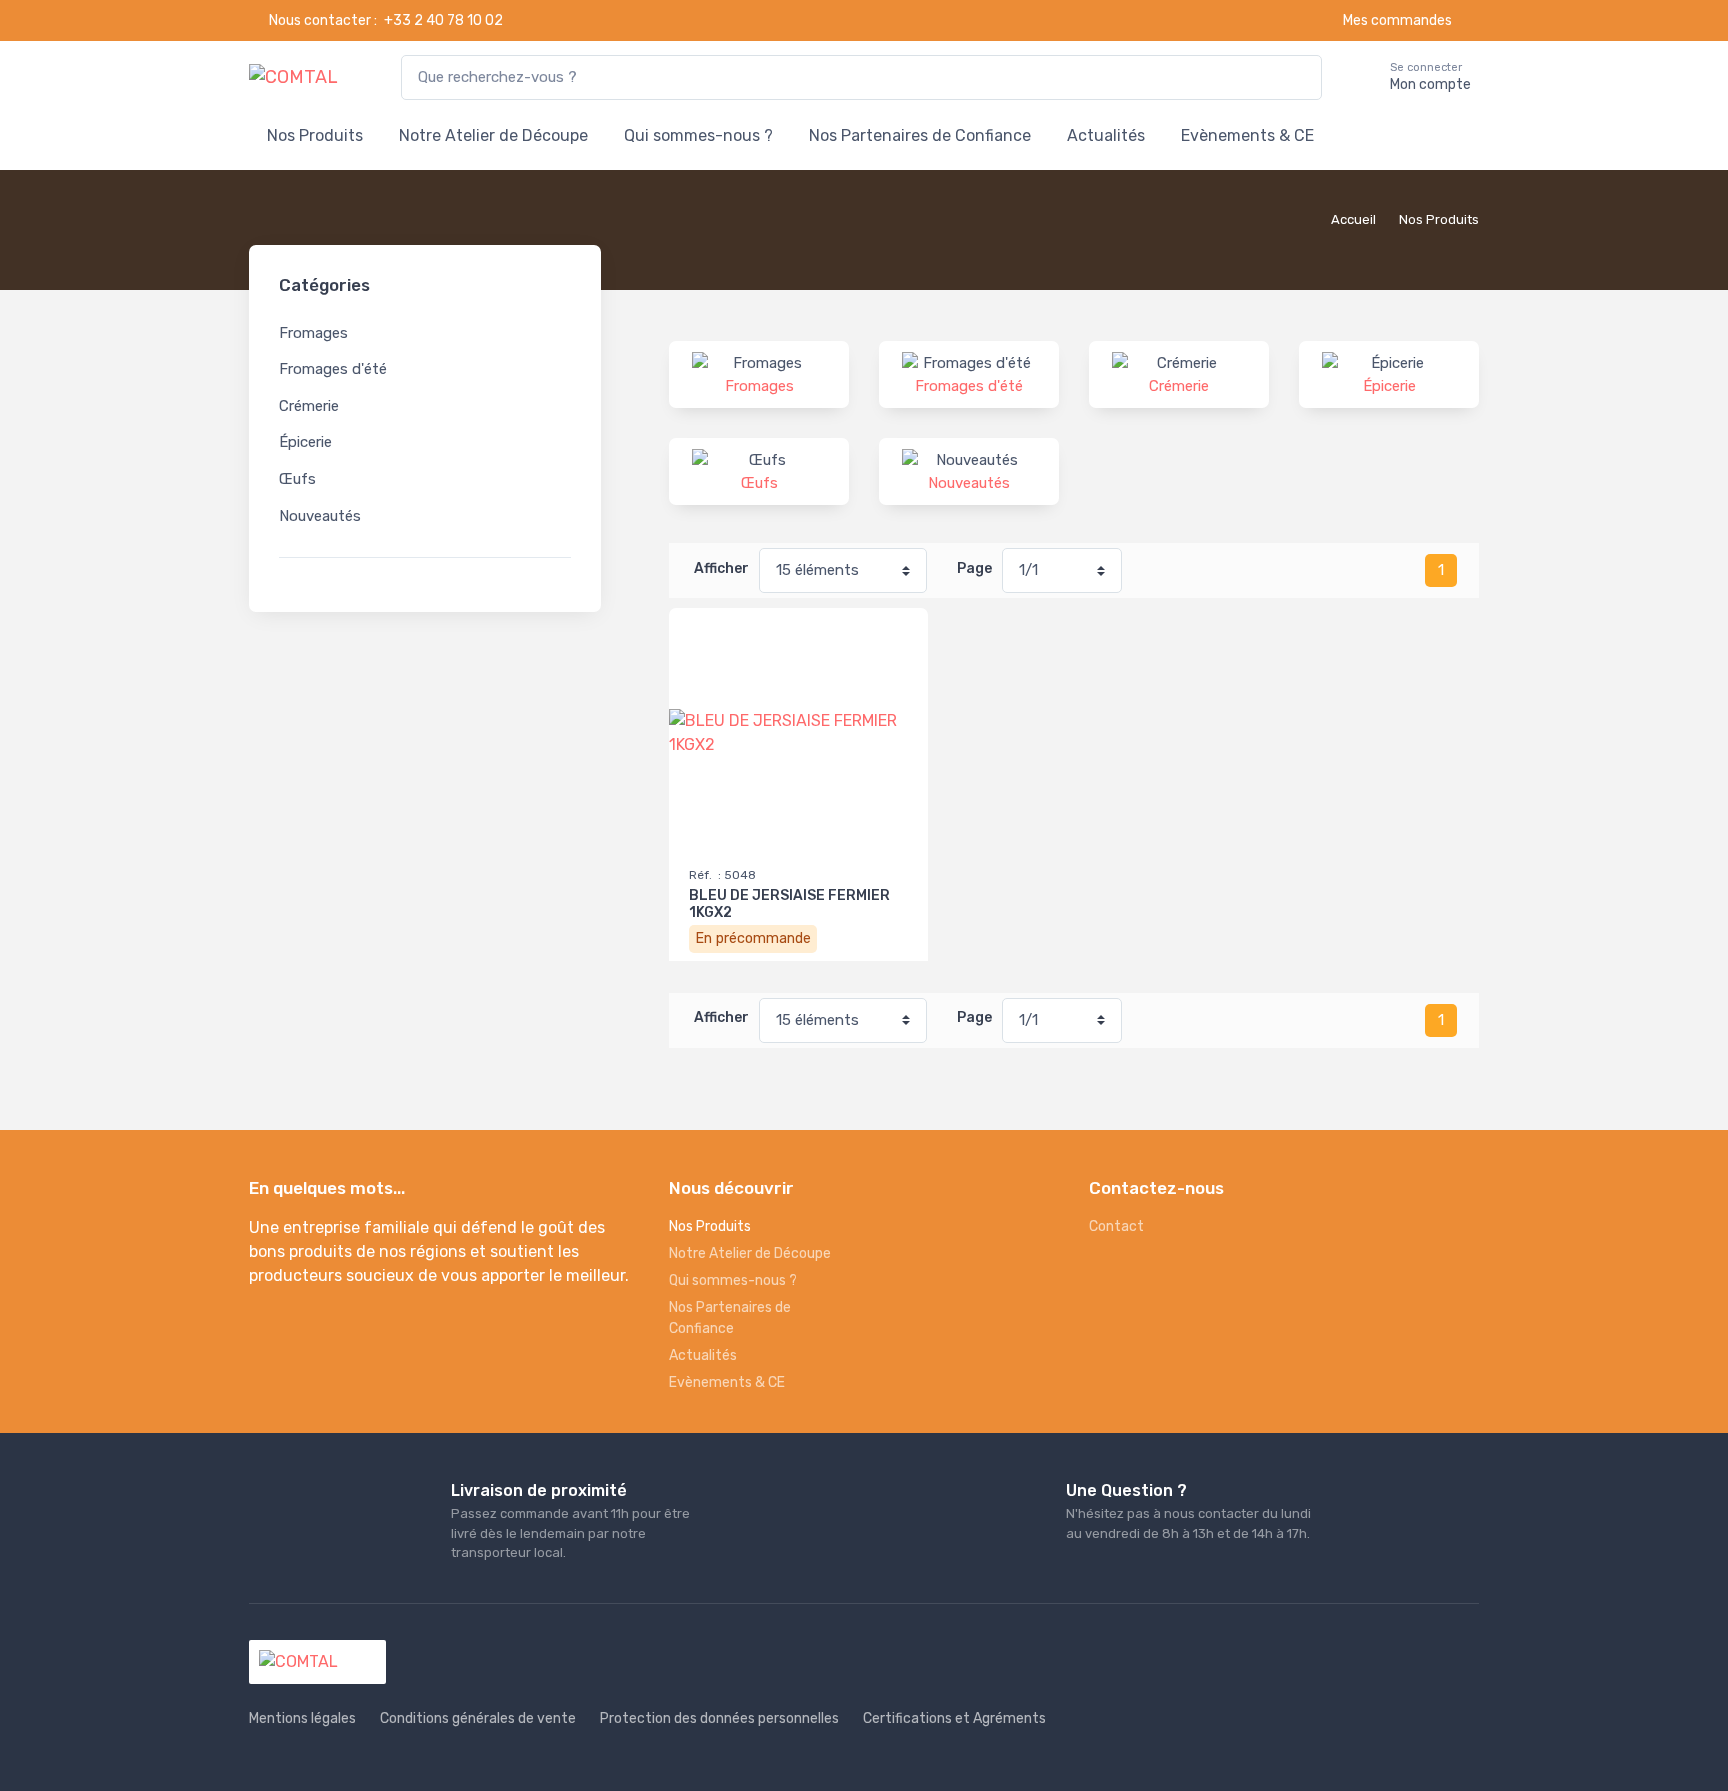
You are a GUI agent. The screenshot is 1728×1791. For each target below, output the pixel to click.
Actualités (1106, 135)
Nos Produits (315, 135)
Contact (1116, 1226)
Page (974, 568)
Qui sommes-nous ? (698, 135)
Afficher (721, 568)
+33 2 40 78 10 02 (443, 20)
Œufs (297, 479)
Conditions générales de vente (478, 1718)
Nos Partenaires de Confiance (920, 135)
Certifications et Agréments (954, 1718)
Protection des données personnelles (719, 1718)
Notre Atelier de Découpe (493, 135)
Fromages (313, 333)
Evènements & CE (1247, 135)
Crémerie (309, 406)
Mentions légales (302, 1718)
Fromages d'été (333, 369)
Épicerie (305, 442)
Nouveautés (320, 516)
